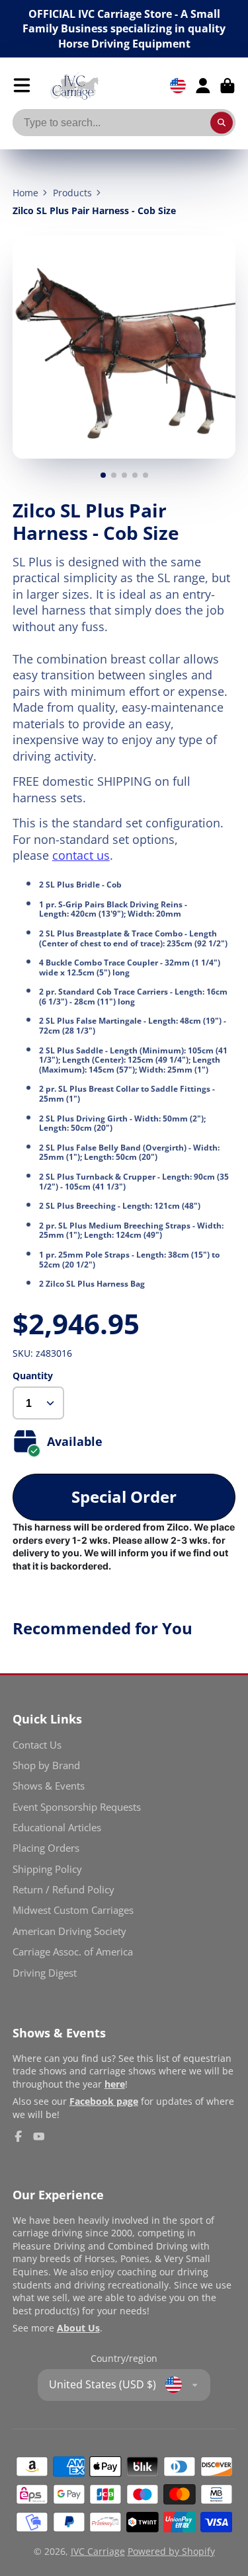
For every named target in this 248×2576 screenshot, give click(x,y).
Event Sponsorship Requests (77, 1807)
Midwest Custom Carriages (73, 1910)
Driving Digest (45, 1973)
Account (203, 86)
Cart (227, 86)
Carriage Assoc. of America (73, 1952)
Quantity (33, 1376)
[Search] (222, 123)
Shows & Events (49, 1786)
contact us (81, 855)
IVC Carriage (98, 2551)
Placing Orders (46, 1848)
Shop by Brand (46, 1765)
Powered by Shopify (171, 2551)
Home (25, 193)
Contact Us (37, 1745)
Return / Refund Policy (63, 1890)
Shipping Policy (47, 1869)
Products (72, 193)
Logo (74, 86)
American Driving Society (69, 1931)
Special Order (124, 1496)
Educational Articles (57, 1828)
